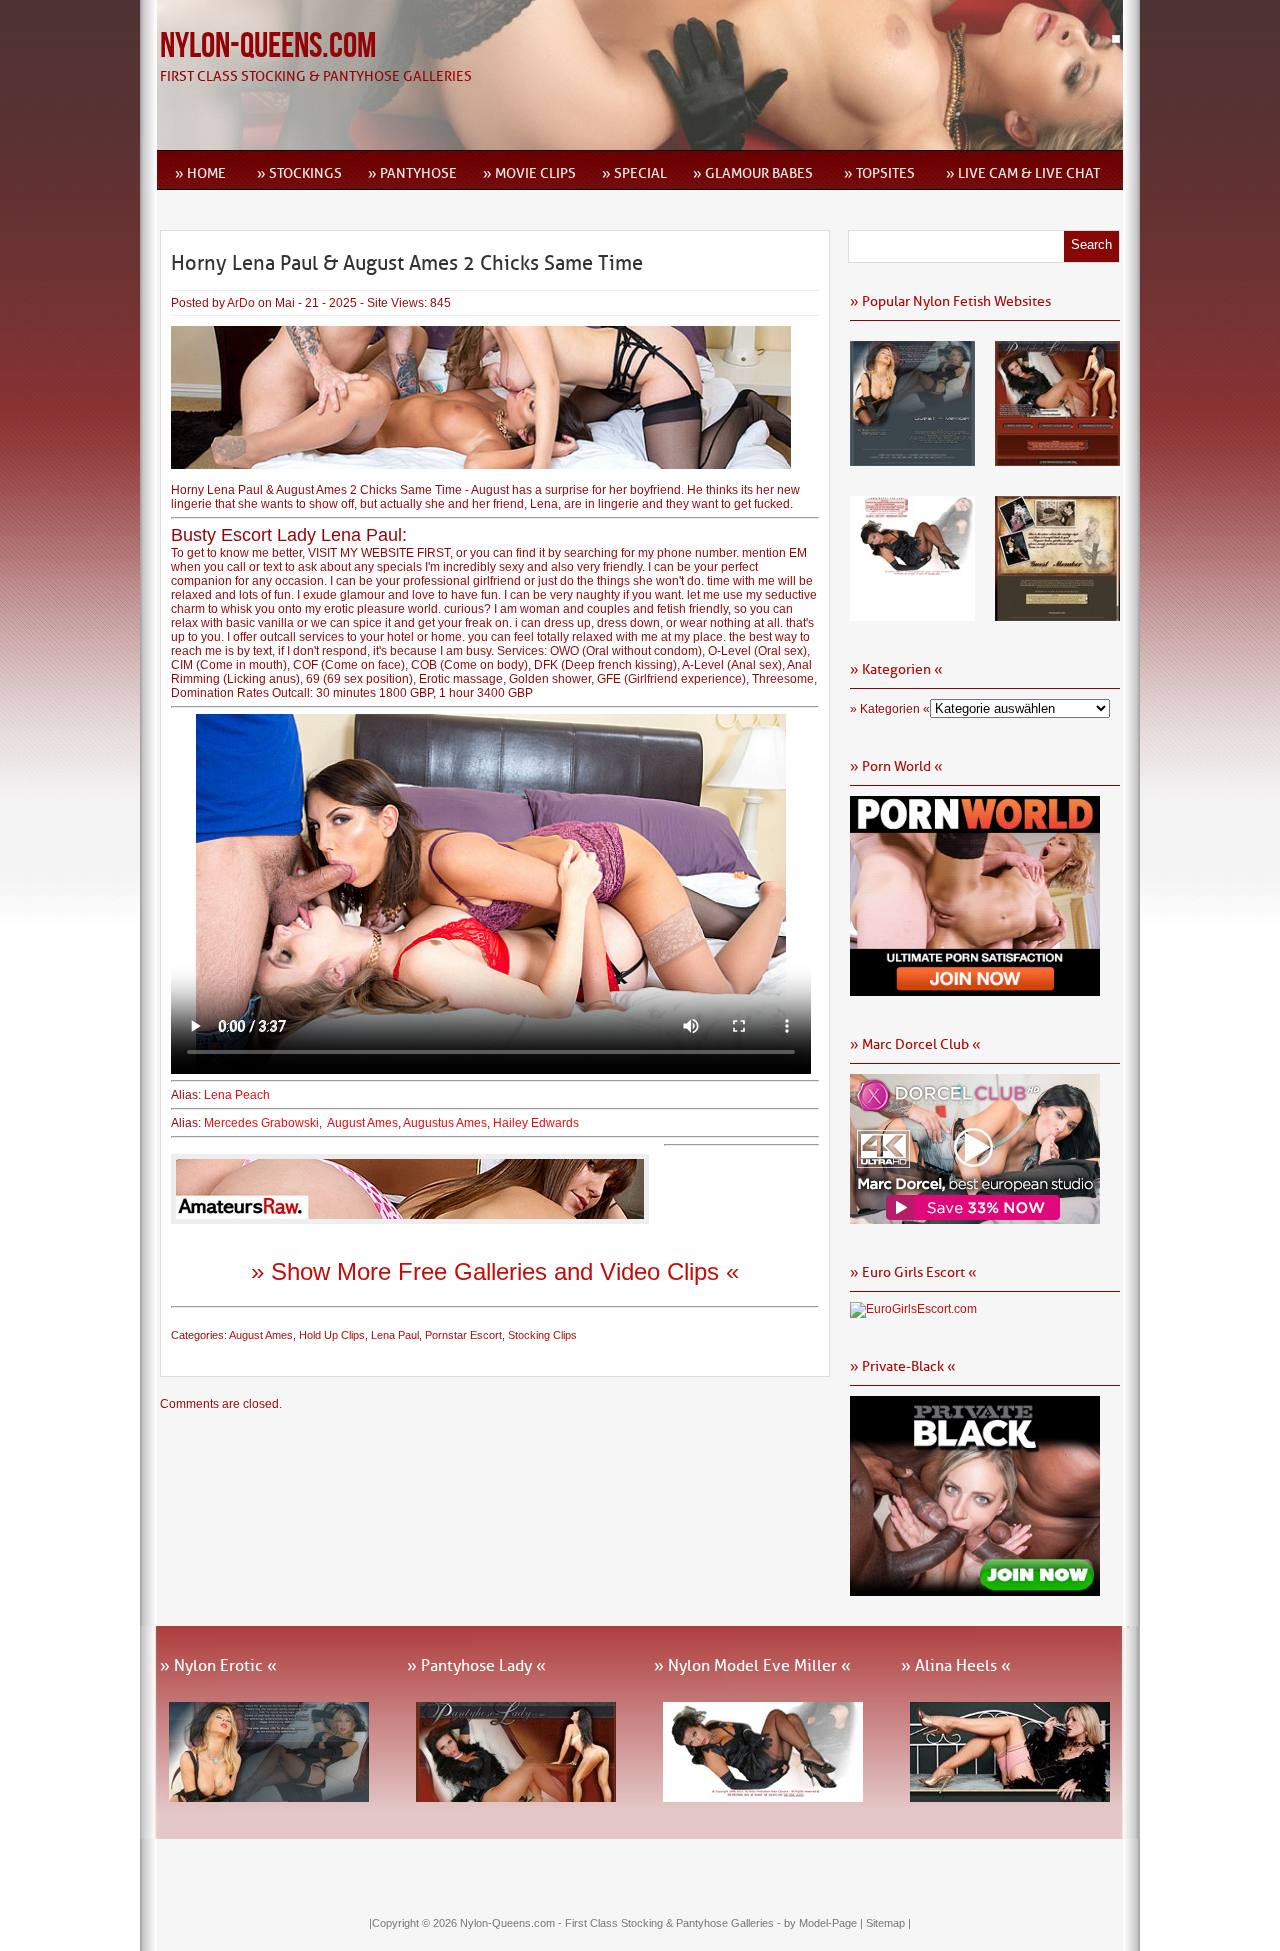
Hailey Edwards (536, 1123)
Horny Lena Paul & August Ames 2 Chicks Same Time (407, 263)
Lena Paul (395, 1335)
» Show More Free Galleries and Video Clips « (495, 1271)
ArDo (241, 303)
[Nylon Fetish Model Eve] (912, 614)
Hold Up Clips (332, 1335)
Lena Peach (237, 1095)
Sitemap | (888, 1923)
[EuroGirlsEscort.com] (913, 1309)
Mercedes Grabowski (261, 1123)
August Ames (362, 1123)
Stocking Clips (542, 1335)
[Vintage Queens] (1057, 614)
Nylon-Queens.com (268, 46)
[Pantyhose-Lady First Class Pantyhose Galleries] (1057, 459)
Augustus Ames (445, 1123)
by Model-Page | (825, 1923)
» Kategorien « (890, 709)
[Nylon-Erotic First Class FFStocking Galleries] (912, 459)
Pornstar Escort (463, 1335)
